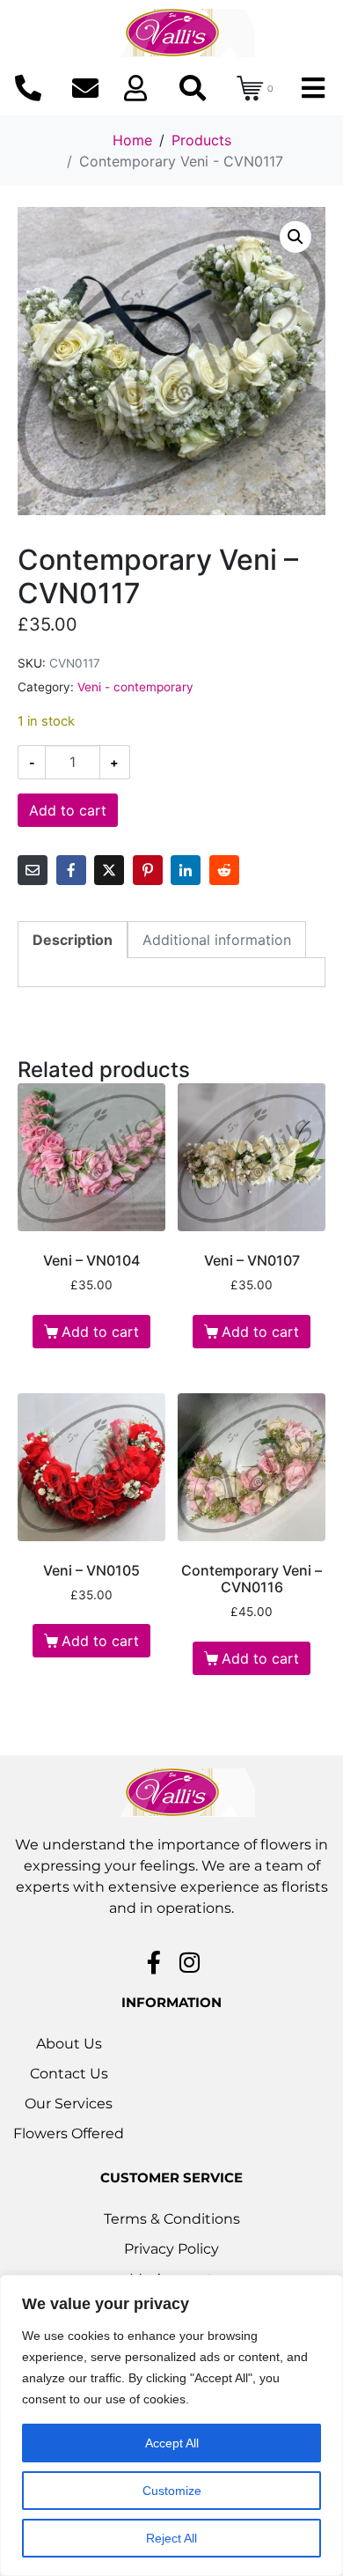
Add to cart (68, 810)
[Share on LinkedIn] (186, 870)
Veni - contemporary (135, 687)
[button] (296, 237)
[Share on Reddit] (224, 870)
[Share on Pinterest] (148, 870)
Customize (172, 2491)
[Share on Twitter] (109, 870)
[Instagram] (190, 1962)
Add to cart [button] (100, 1332)
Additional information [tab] (217, 940)
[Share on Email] (33, 870)
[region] (171, 2425)
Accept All (172, 2443)
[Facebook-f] (154, 1962)
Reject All (171, 2538)
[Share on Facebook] (71, 870)
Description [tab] (73, 940)
